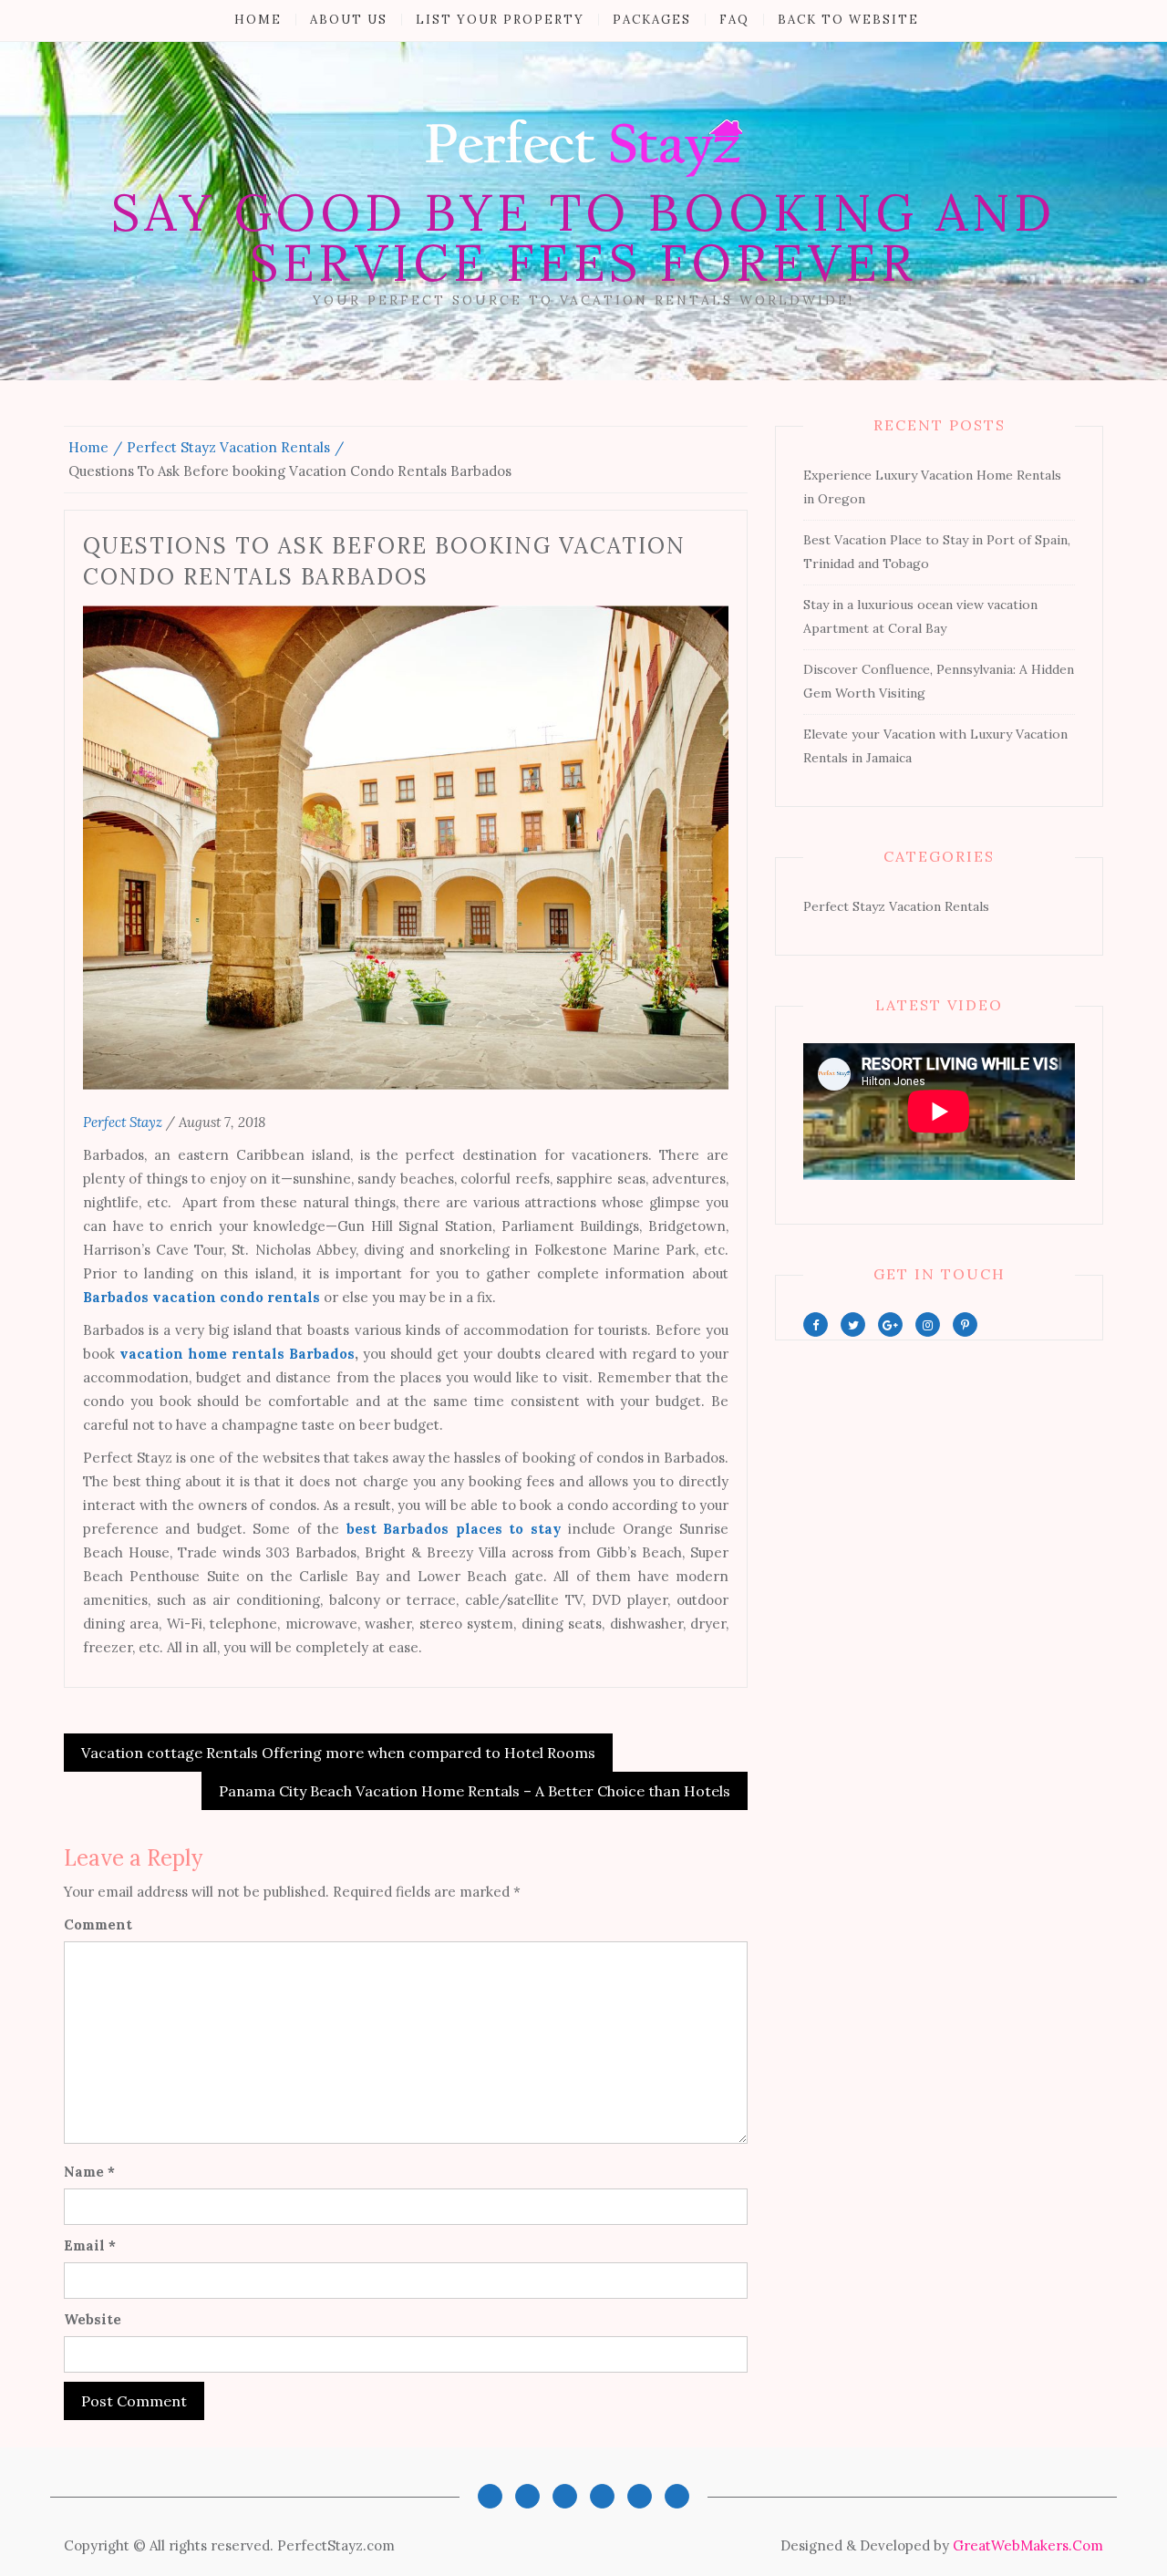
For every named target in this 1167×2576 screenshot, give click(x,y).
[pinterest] (965, 1324)
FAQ (734, 20)
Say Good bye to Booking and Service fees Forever (583, 238)
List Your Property (500, 20)
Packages (652, 20)
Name (89, 2172)
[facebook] (816, 1324)
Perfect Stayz (123, 1122)
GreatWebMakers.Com (1028, 2545)
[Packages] (602, 2496)
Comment (98, 1924)
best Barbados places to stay (454, 1529)
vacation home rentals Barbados (237, 1354)
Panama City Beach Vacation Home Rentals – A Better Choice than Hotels (475, 1791)
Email (90, 2245)
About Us (349, 20)
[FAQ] (640, 2496)
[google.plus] (890, 1324)
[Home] (490, 2496)
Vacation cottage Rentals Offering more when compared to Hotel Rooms (338, 1753)
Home (258, 20)
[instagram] (928, 1324)
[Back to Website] (677, 2496)
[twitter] (853, 1324)
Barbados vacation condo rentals (201, 1297)
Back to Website (848, 20)
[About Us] (527, 2496)
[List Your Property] (565, 2496)
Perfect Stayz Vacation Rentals (896, 906)
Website (93, 2319)
